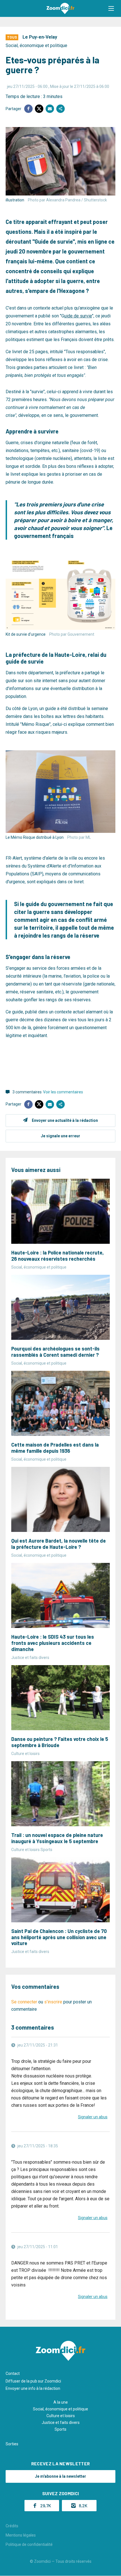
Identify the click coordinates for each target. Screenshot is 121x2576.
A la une (61, 2402)
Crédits (12, 2526)
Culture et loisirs (61, 2416)
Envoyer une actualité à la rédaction (65, 1120)
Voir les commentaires (63, 1092)
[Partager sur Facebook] (28, 109)
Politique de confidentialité (29, 2544)
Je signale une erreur (60, 1136)
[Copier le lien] (60, 109)
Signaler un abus (93, 2117)
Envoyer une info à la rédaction (33, 2388)
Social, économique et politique (36, 45)
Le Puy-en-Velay (40, 37)
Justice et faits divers (61, 2422)
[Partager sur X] (39, 109)
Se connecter (24, 2002)
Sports (60, 2429)
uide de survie (78, 316)
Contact (13, 2373)
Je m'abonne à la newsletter (60, 2476)
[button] (111, 8)
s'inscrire (53, 2002)
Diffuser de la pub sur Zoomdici (33, 2381)
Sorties (12, 2444)
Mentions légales (21, 2535)
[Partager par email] (50, 109)
